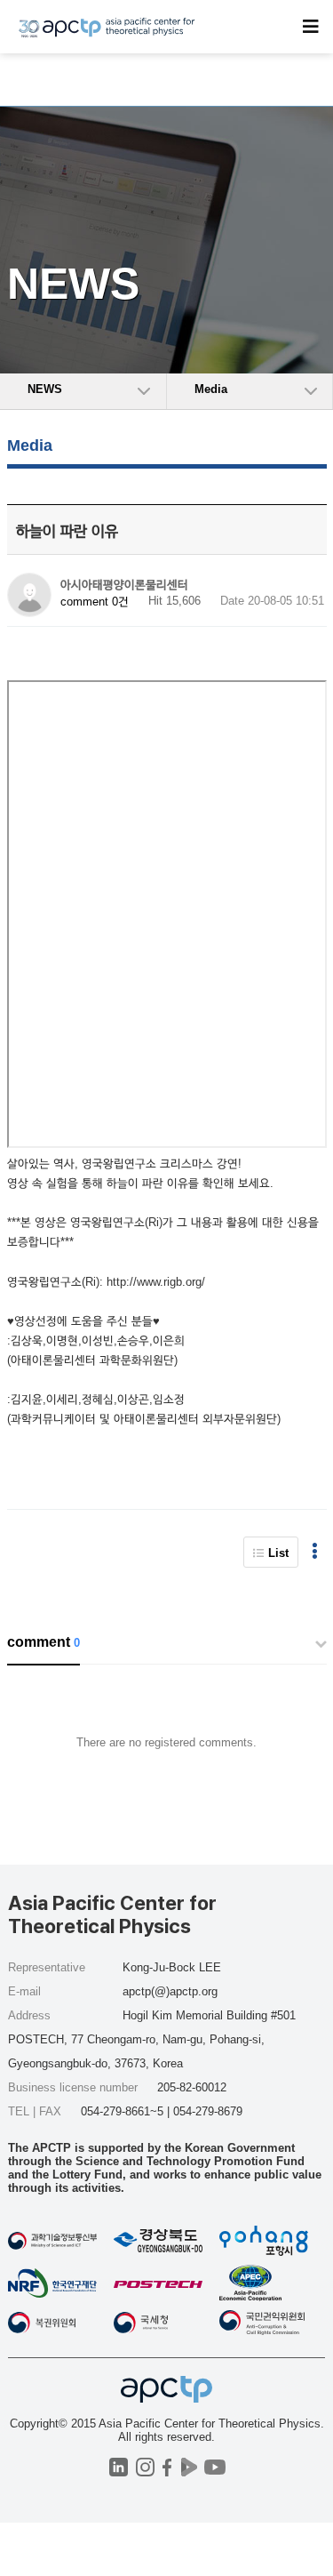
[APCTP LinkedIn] (119, 2467)
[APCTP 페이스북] (167, 2467)
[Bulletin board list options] (315, 1552)
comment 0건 (95, 602)
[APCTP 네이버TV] (190, 2467)
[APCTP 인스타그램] (145, 2467)
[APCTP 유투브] (215, 2467)
